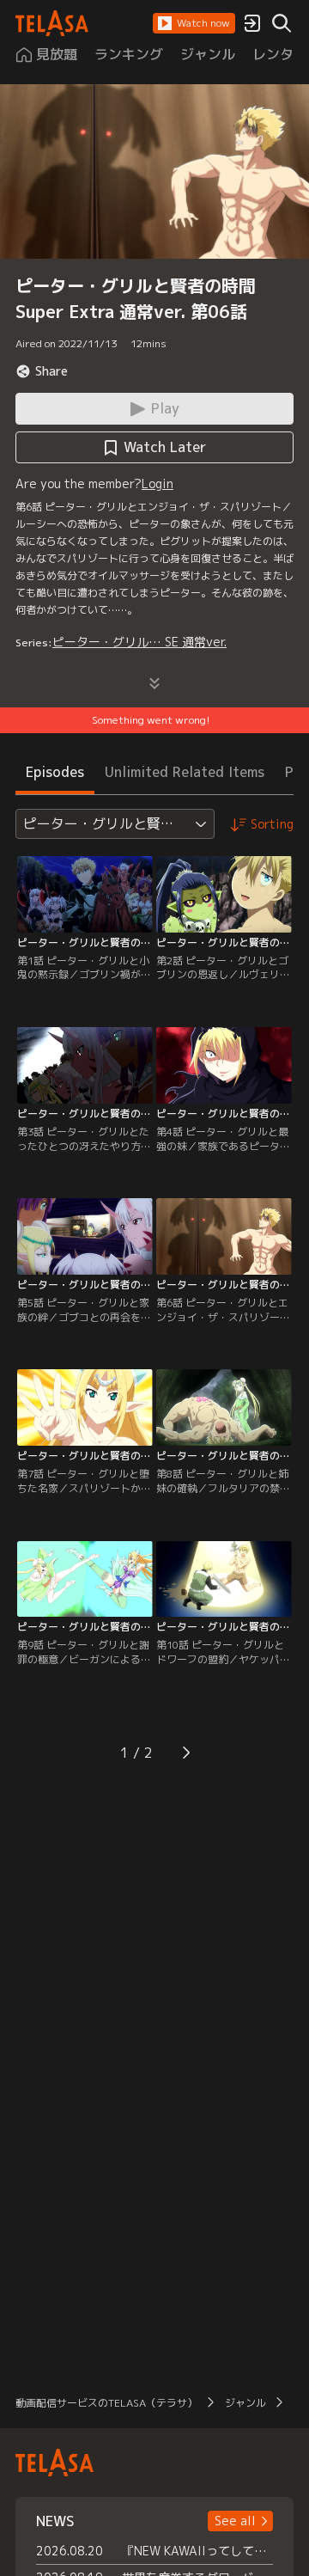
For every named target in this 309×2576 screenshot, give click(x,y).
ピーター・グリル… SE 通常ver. (139, 642)
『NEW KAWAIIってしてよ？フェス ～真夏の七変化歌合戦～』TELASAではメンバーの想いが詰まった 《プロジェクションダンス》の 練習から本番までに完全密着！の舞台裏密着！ (197, 2551)
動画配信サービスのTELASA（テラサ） (106, 2403)
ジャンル (245, 2403)
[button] (194, 23)
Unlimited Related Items (185, 772)
